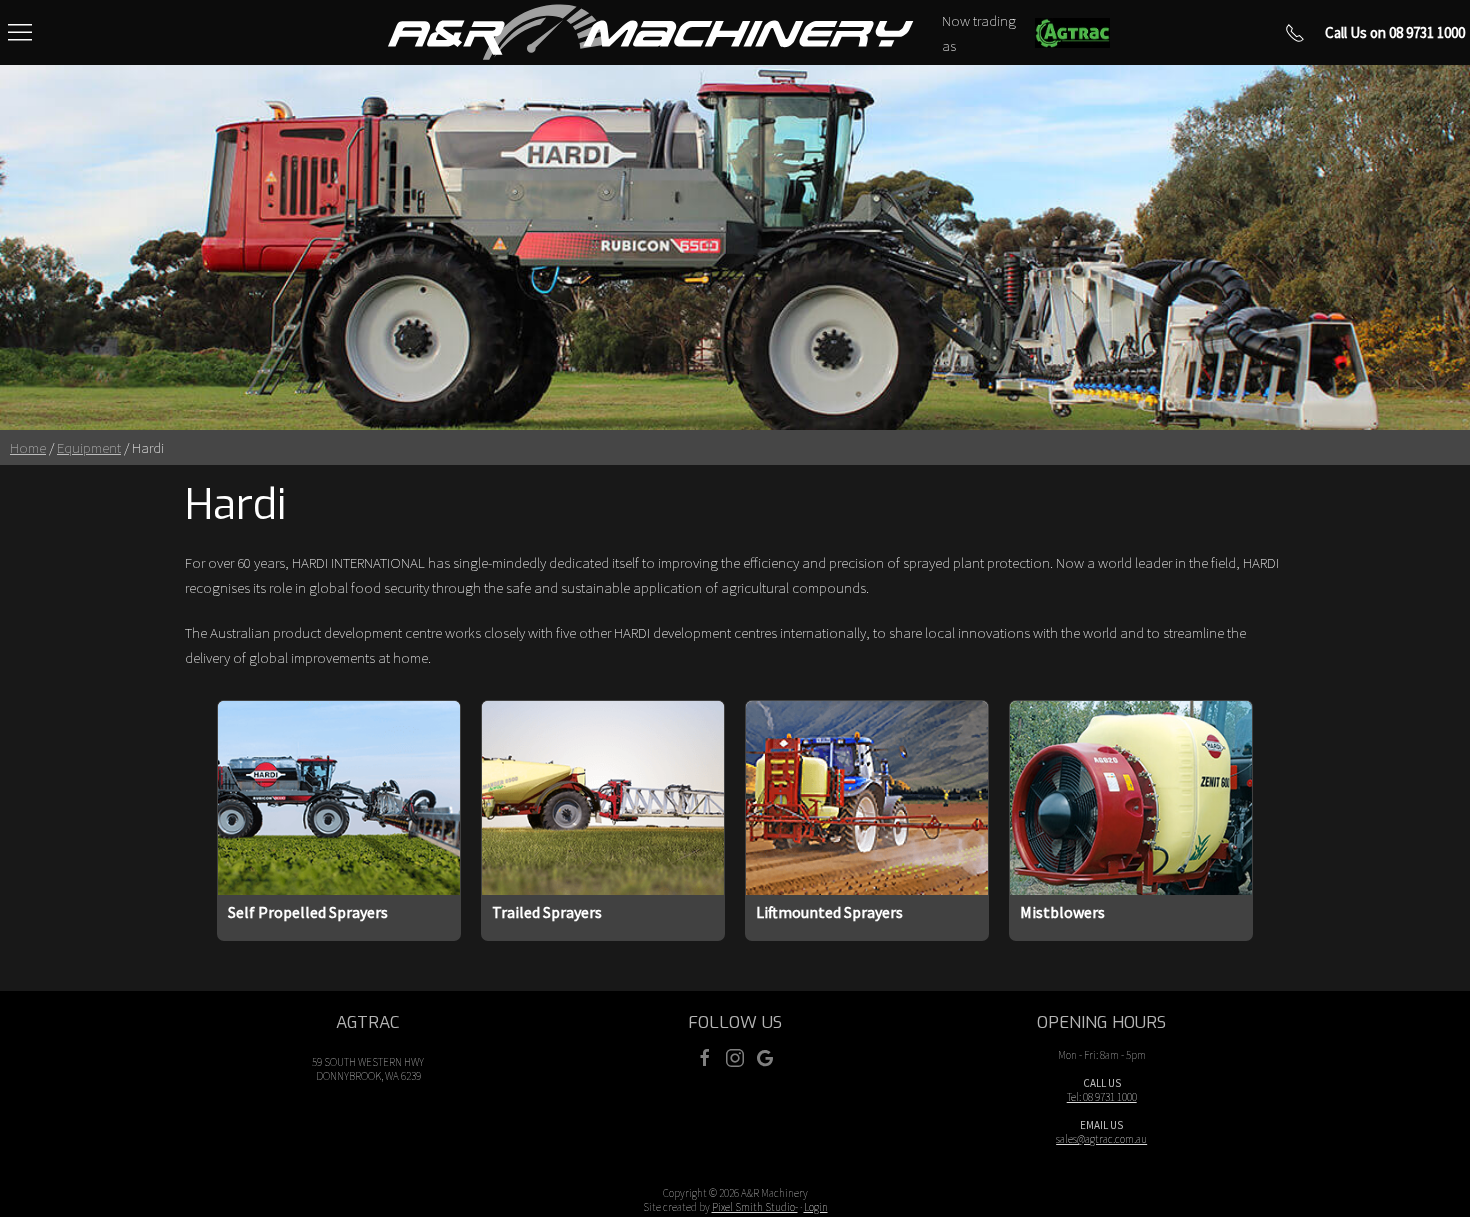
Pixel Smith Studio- (755, 1207)
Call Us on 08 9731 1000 (1395, 32)
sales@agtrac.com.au (1101, 1139)
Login (816, 1207)
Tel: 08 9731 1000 (1102, 1097)
